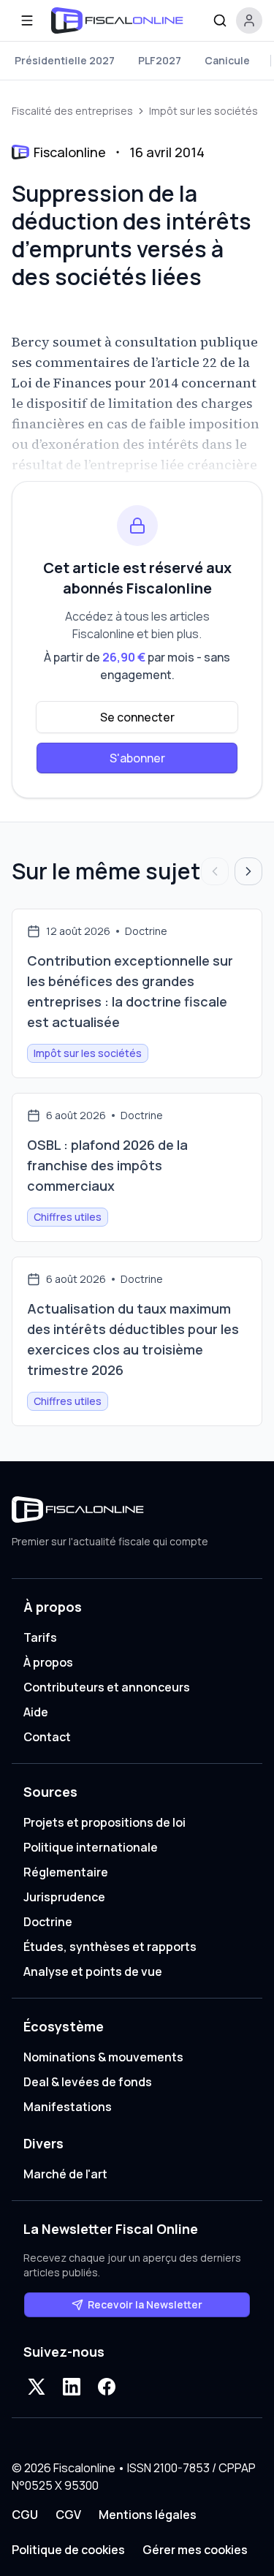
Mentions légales (148, 2515)
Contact (47, 1737)
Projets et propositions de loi (104, 1822)
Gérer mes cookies (195, 2550)
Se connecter (137, 717)
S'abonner (137, 758)
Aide (36, 1712)
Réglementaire (66, 1872)
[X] (37, 2387)
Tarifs (40, 1637)
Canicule (227, 60)
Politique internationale (91, 1847)
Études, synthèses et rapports (110, 1947)
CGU (25, 2515)
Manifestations (68, 2107)
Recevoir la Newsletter (145, 2304)
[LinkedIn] (72, 2387)
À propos (48, 1662)
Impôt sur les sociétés (203, 111)
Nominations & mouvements (103, 2057)
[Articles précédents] (215, 871)
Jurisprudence (64, 1897)
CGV (68, 2515)
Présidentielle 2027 (65, 60)
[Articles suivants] (248, 871)
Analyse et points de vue (93, 1971)
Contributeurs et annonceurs (107, 1687)
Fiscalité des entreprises (72, 111)
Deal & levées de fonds (88, 2082)
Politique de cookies (68, 2550)
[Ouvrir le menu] (27, 20)
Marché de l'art (65, 2174)
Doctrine (48, 1922)
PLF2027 (160, 60)
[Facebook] (107, 2387)
